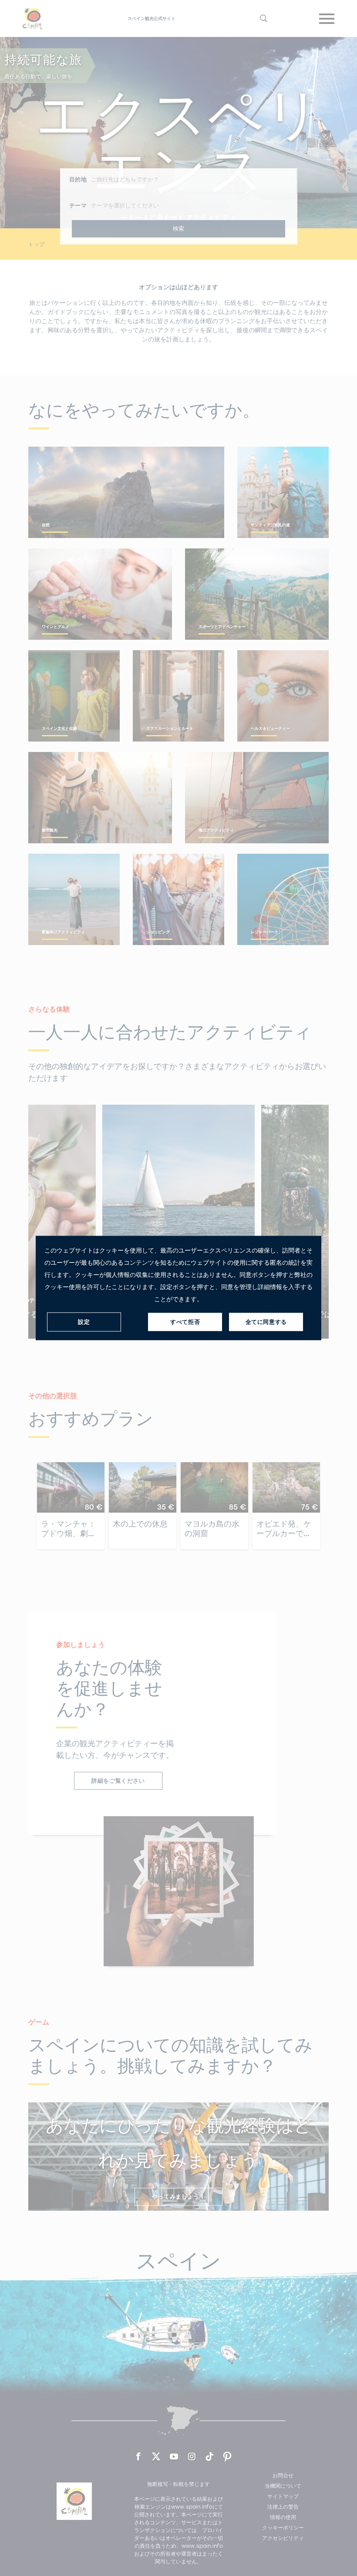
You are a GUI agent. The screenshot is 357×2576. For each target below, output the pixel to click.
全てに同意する (266, 1322)
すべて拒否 (185, 1322)
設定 (84, 1322)
